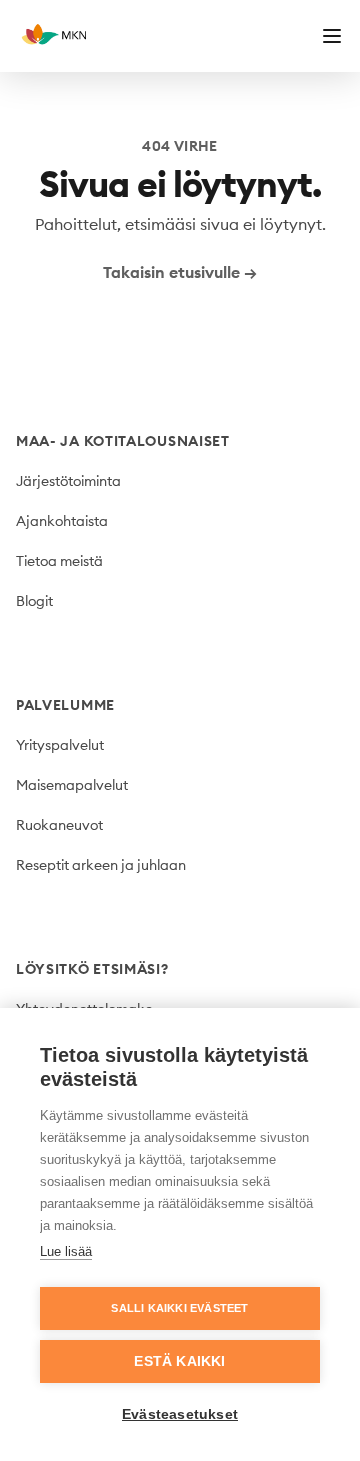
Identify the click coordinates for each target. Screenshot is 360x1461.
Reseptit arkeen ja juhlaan (101, 865)
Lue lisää (66, 1251)
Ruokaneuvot (59, 825)
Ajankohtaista (62, 521)
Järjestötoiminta (68, 481)
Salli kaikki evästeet (179, 1308)
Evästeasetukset (180, 1414)
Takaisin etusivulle (180, 272)
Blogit (34, 601)
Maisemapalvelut (72, 785)
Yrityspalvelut (60, 745)
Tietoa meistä (59, 561)
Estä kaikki (179, 1361)
